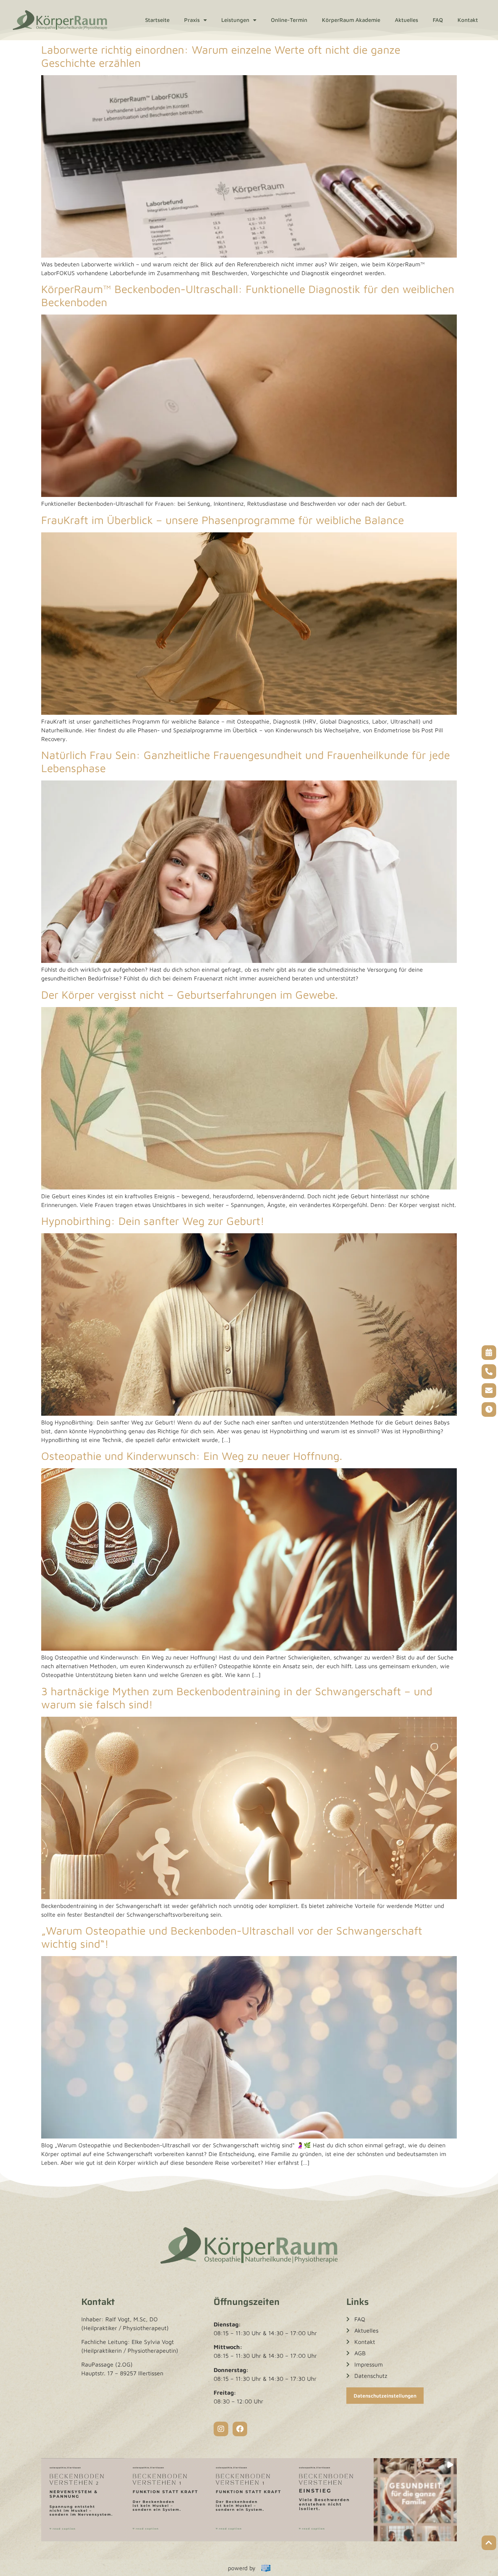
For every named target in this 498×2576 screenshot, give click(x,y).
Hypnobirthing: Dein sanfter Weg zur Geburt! (153, 1221)
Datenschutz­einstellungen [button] (385, 2396)
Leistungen (235, 20)
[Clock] (489, 1410)
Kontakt (468, 20)
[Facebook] (240, 2429)
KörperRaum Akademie (351, 20)
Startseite (157, 20)
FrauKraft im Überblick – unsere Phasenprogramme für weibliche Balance (223, 520)
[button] (83, 2500)
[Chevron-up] (489, 2543)
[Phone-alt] (489, 1372)
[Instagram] (221, 2429)
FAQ (438, 20)
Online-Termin (289, 20)
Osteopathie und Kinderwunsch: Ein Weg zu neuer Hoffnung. (192, 1456)
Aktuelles (406, 20)
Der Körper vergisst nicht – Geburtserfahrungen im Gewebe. (190, 994)
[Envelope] (489, 1391)
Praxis (192, 20)
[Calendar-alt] (489, 1353)
